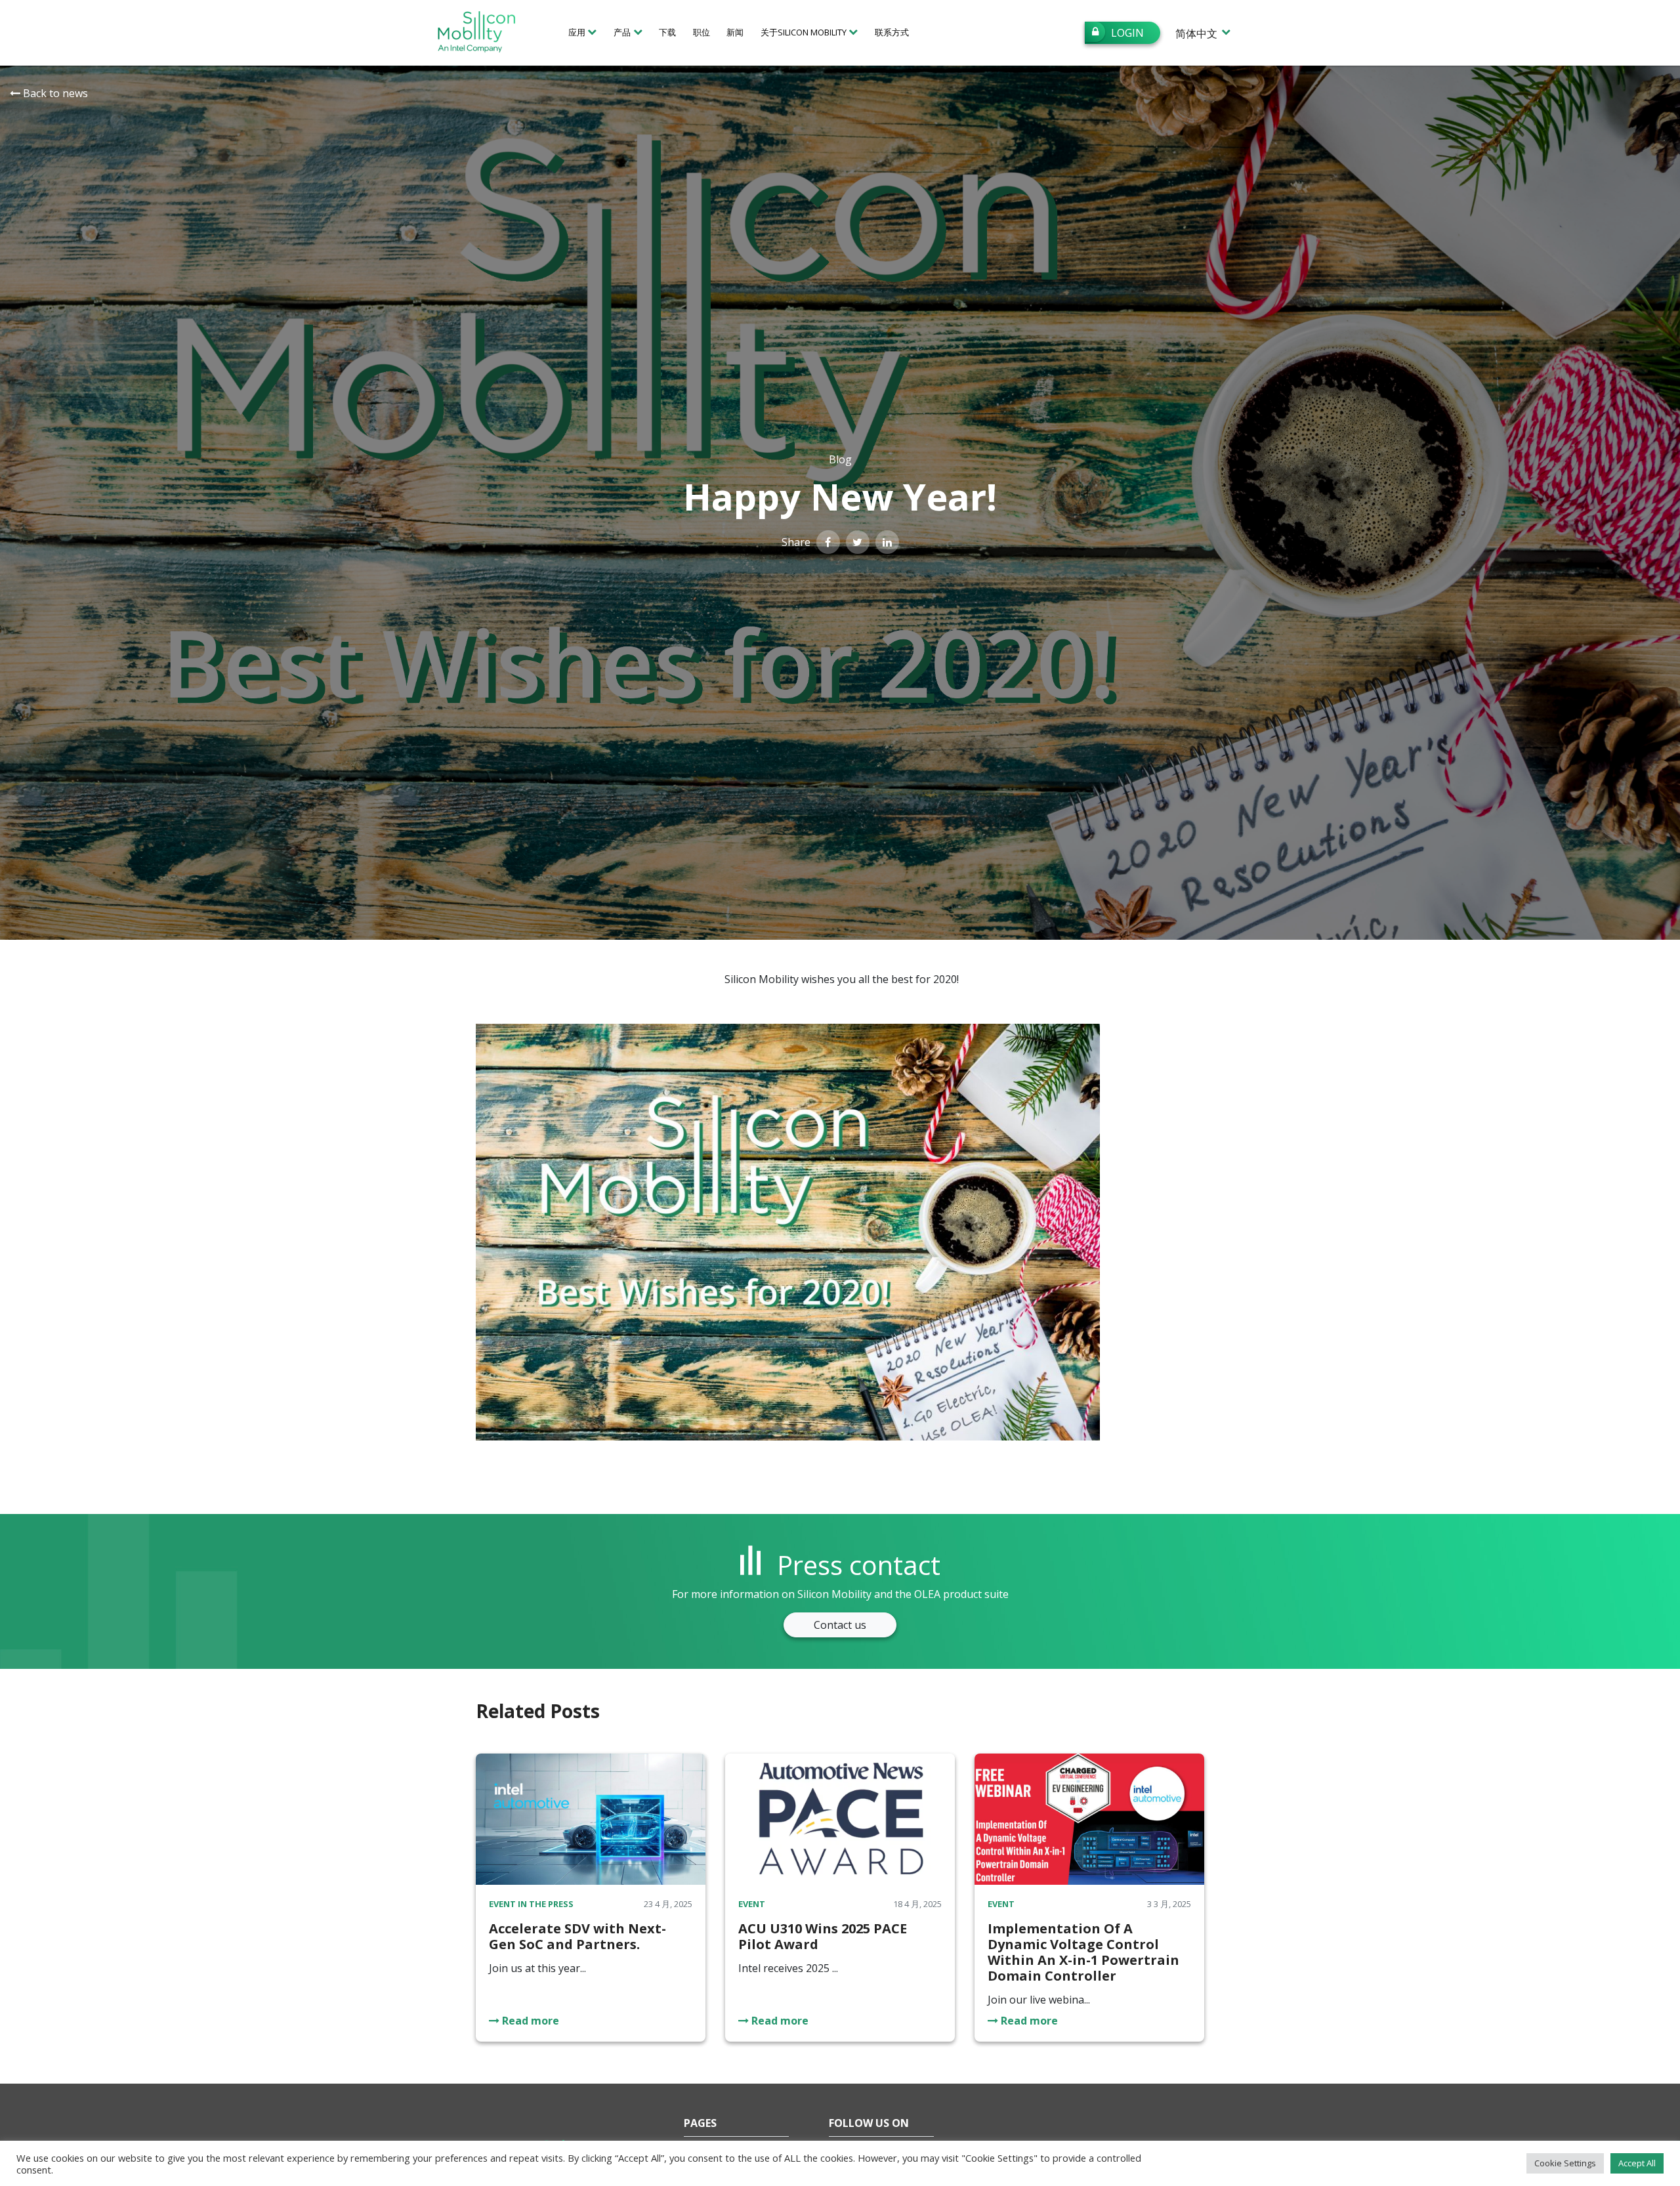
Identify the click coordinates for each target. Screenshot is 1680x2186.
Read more (529, 2021)
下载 (667, 32)
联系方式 (892, 32)
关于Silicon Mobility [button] (804, 32)
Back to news (54, 93)
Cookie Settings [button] (1565, 2163)
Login (1127, 33)
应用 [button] (577, 32)
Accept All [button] (1637, 2163)
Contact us (840, 1625)
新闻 (735, 32)
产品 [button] (622, 32)
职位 (702, 32)
